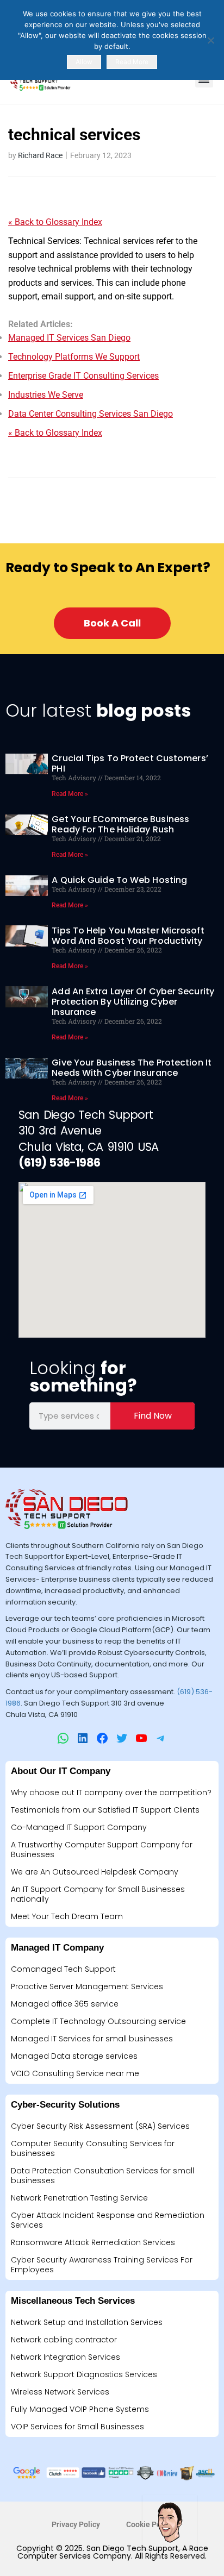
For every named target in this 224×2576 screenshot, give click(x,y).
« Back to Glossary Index (55, 222)
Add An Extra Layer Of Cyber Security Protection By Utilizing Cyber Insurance (133, 1002)
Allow (84, 62)
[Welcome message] (170, 2522)
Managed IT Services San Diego (69, 338)
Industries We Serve (46, 395)
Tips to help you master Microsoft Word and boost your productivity (128, 936)
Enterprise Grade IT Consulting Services (83, 376)
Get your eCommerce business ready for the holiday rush (120, 824)
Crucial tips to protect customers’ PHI (130, 763)
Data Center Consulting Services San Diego (91, 414)
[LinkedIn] (83, 1738)
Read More (132, 62)
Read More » (70, 794)
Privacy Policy (76, 2524)
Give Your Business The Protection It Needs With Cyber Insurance (132, 1068)
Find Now (153, 1416)
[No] (210, 40)
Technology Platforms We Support (74, 357)
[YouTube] (141, 1738)
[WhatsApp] (63, 1738)
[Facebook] (102, 1738)
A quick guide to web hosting (119, 880)
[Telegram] (161, 1738)
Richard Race (40, 155)
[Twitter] (122, 1738)
